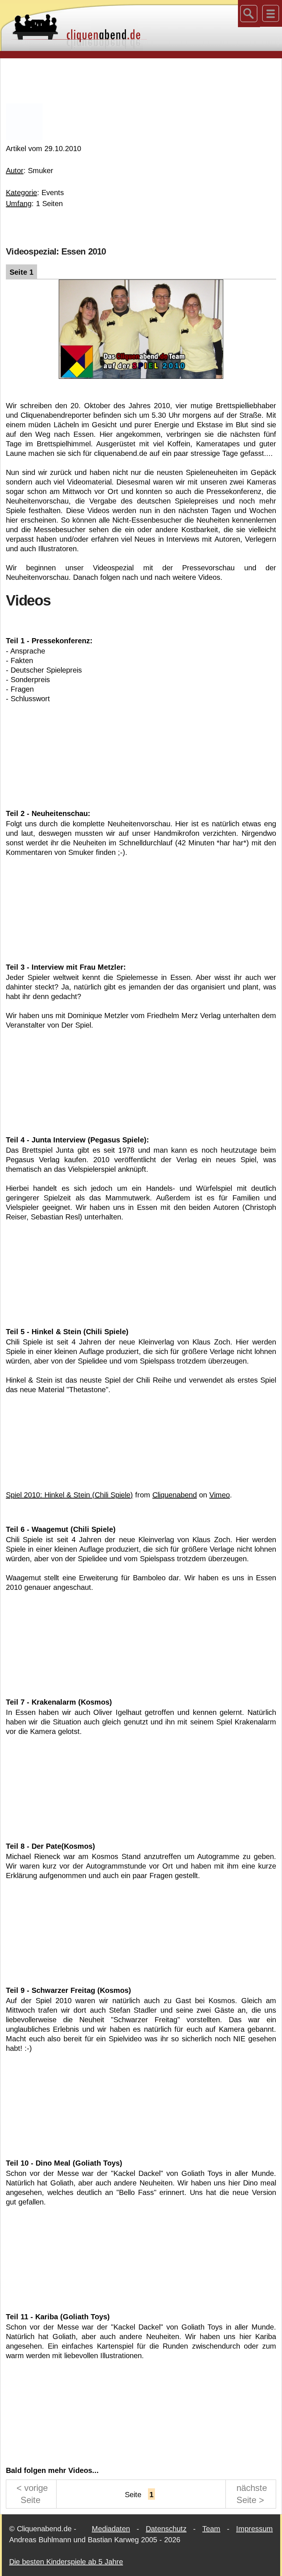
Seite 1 (21, 272)
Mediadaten (111, 2529)
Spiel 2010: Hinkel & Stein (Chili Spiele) (69, 1495)
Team (211, 2529)
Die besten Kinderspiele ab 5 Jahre (66, 2562)
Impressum (254, 2529)
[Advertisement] (141, 80)
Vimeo (220, 1495)
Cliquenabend (175, 1495)
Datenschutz (166, 2529)
